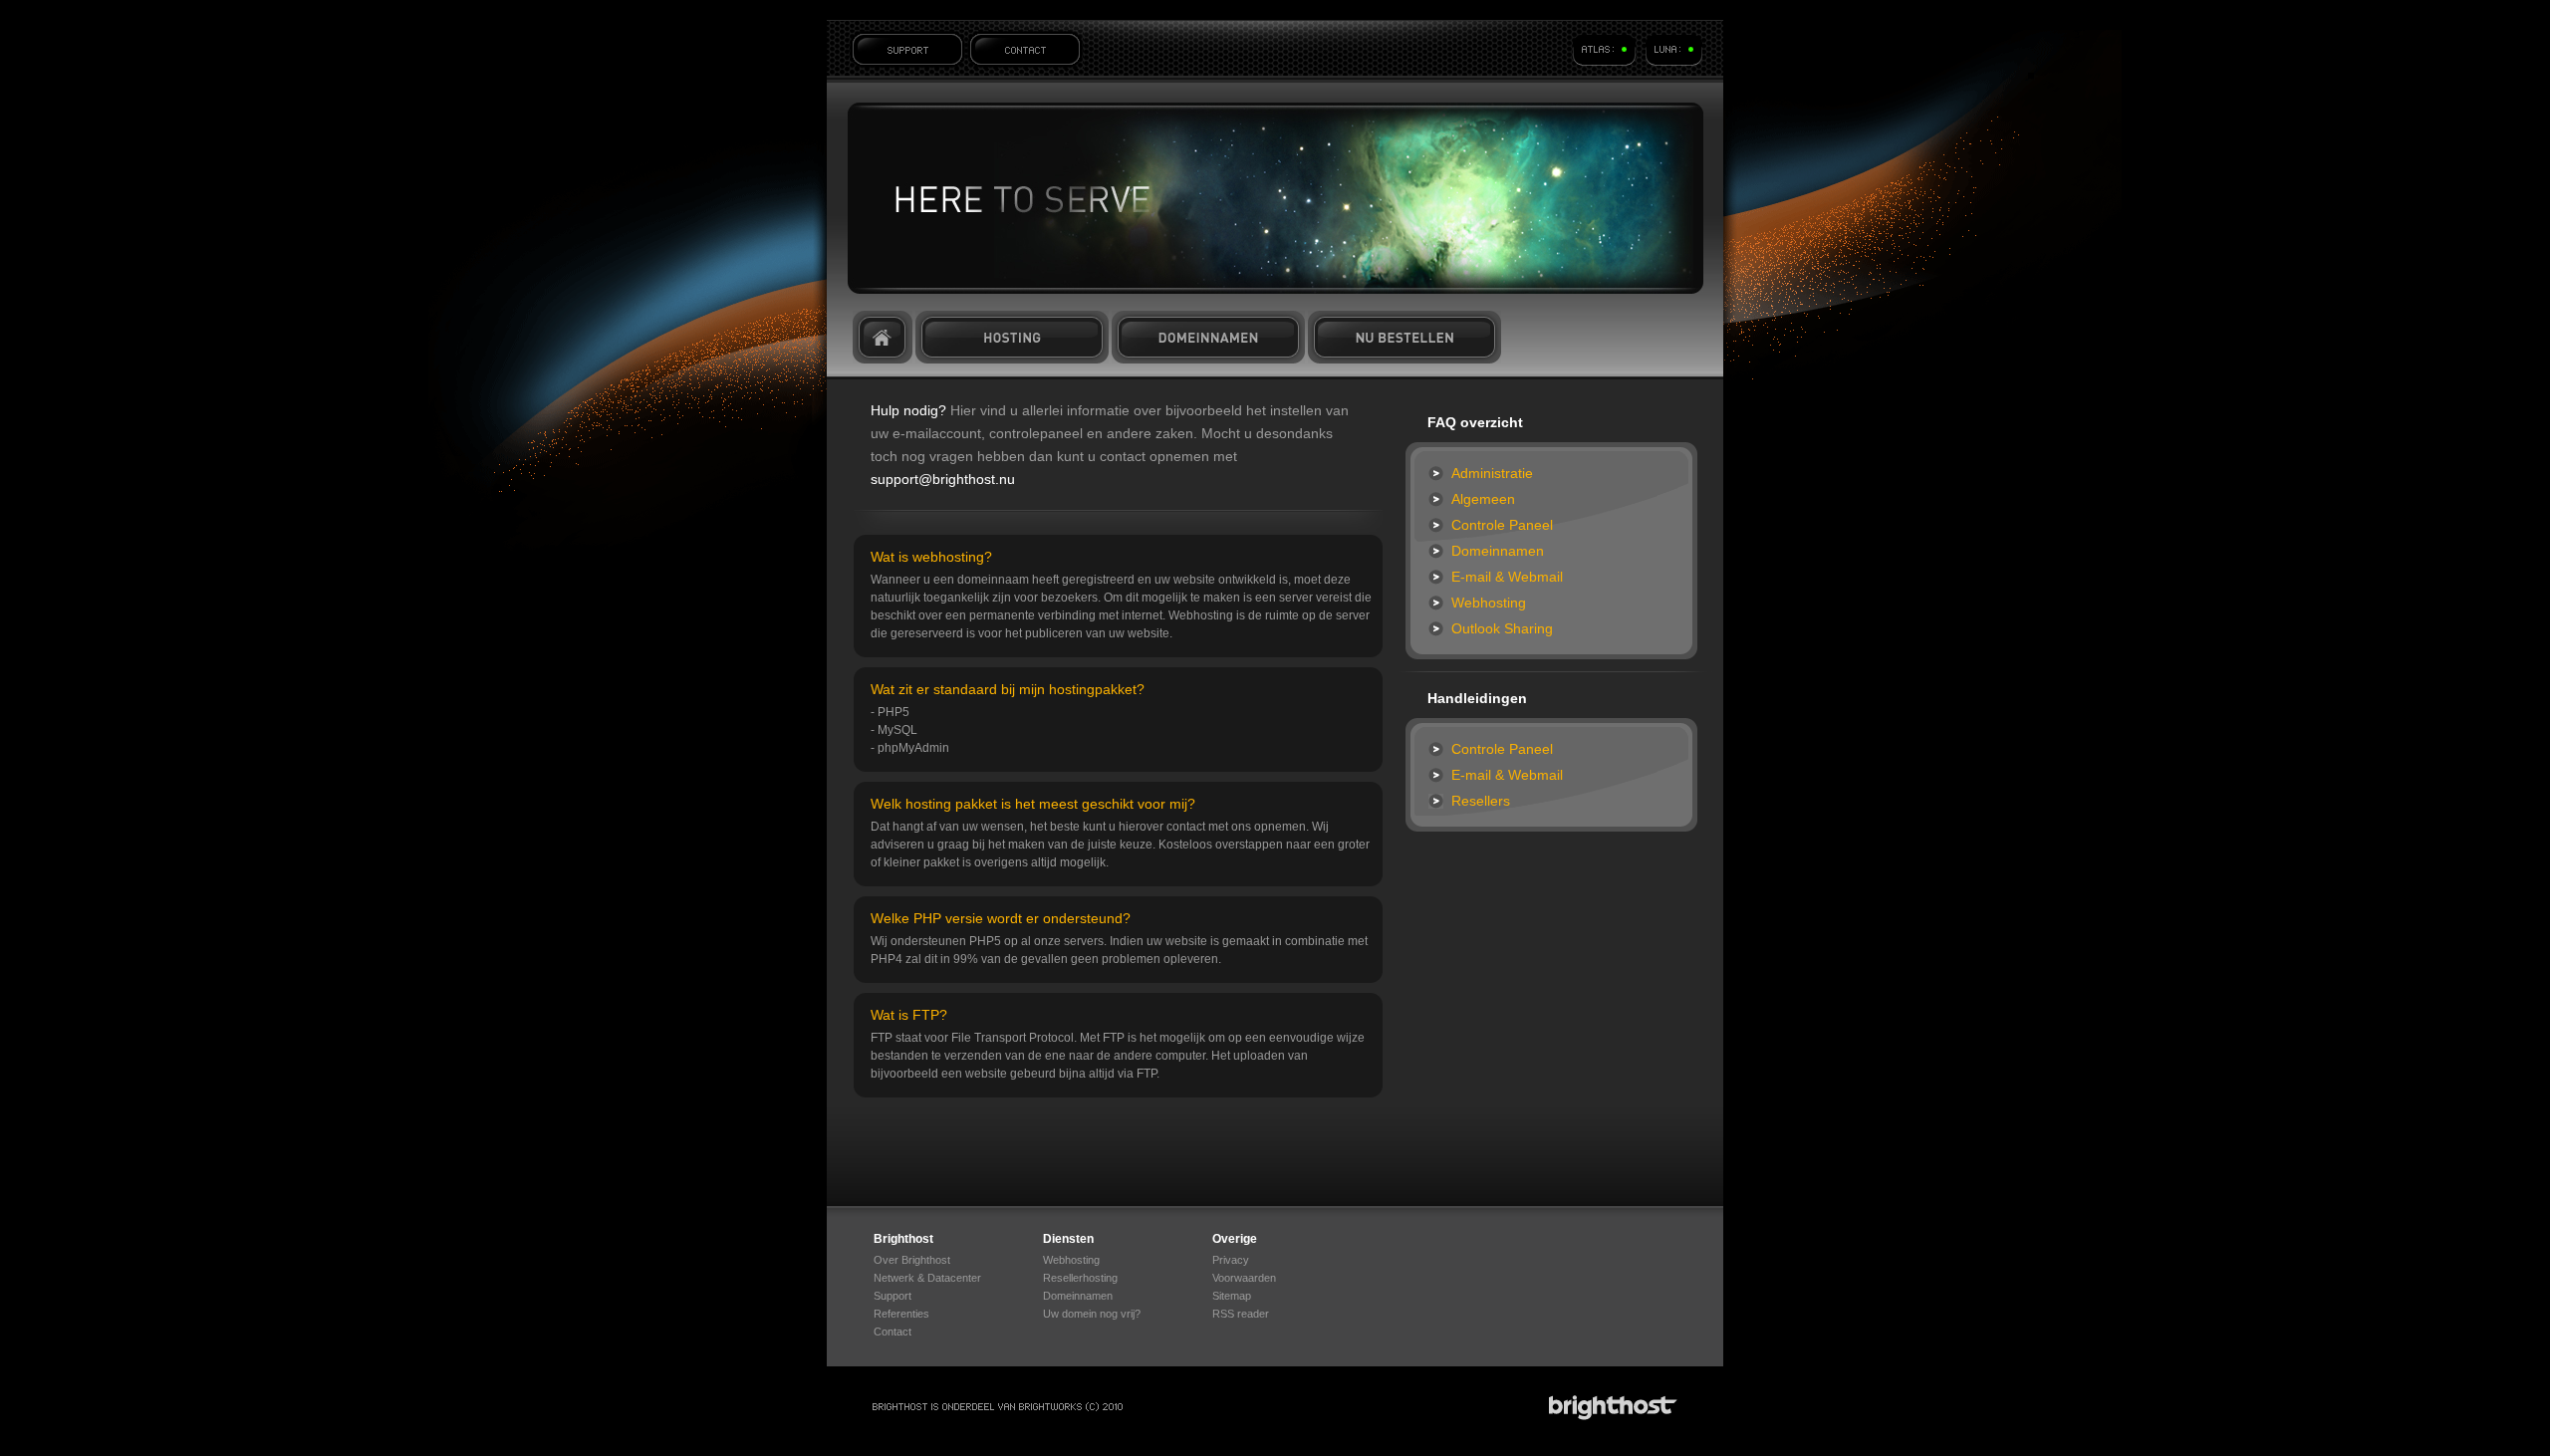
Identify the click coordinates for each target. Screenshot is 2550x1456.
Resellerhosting (1080, 1278)
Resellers (1481, 801)
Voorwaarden (1244, 1278)
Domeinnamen (1208, 337)
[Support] (907, 49)
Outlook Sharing (1502, 628)
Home (883, 337)
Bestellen (1404, 337)
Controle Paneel (1502, 525)
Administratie (1492, 473)
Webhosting (1489, 603)
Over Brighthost (912, 1260)
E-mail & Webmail (1507, 577)
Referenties (901, 1314)
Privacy (1231, 1260)
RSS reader (1241, 1314)
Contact (892, 1332)
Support (892, 1296)
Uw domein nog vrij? (1092, 1314)
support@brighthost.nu (943, 479)
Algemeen (1483, 499)
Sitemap (1232, 1296)
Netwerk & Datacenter (927, 1278)
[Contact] (1025, 49)
